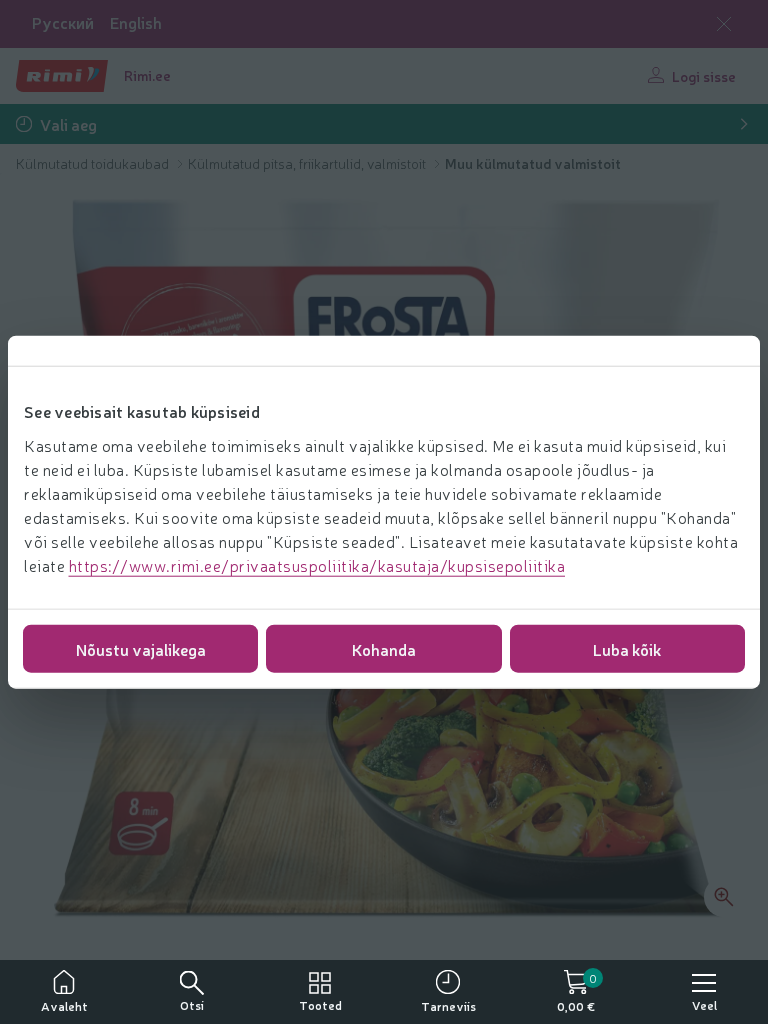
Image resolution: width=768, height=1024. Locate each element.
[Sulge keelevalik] (724, 24)
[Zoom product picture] (724, 897)
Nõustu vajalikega (141, 648)
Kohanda (384, 648)
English (136, 22)
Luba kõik (627, 648)
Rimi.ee (147, 75)
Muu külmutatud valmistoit (533, 163)
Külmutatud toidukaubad (94, 163)
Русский (63, 22)
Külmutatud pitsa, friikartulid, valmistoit (308, 163)
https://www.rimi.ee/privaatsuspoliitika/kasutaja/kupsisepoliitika (317, 564)
